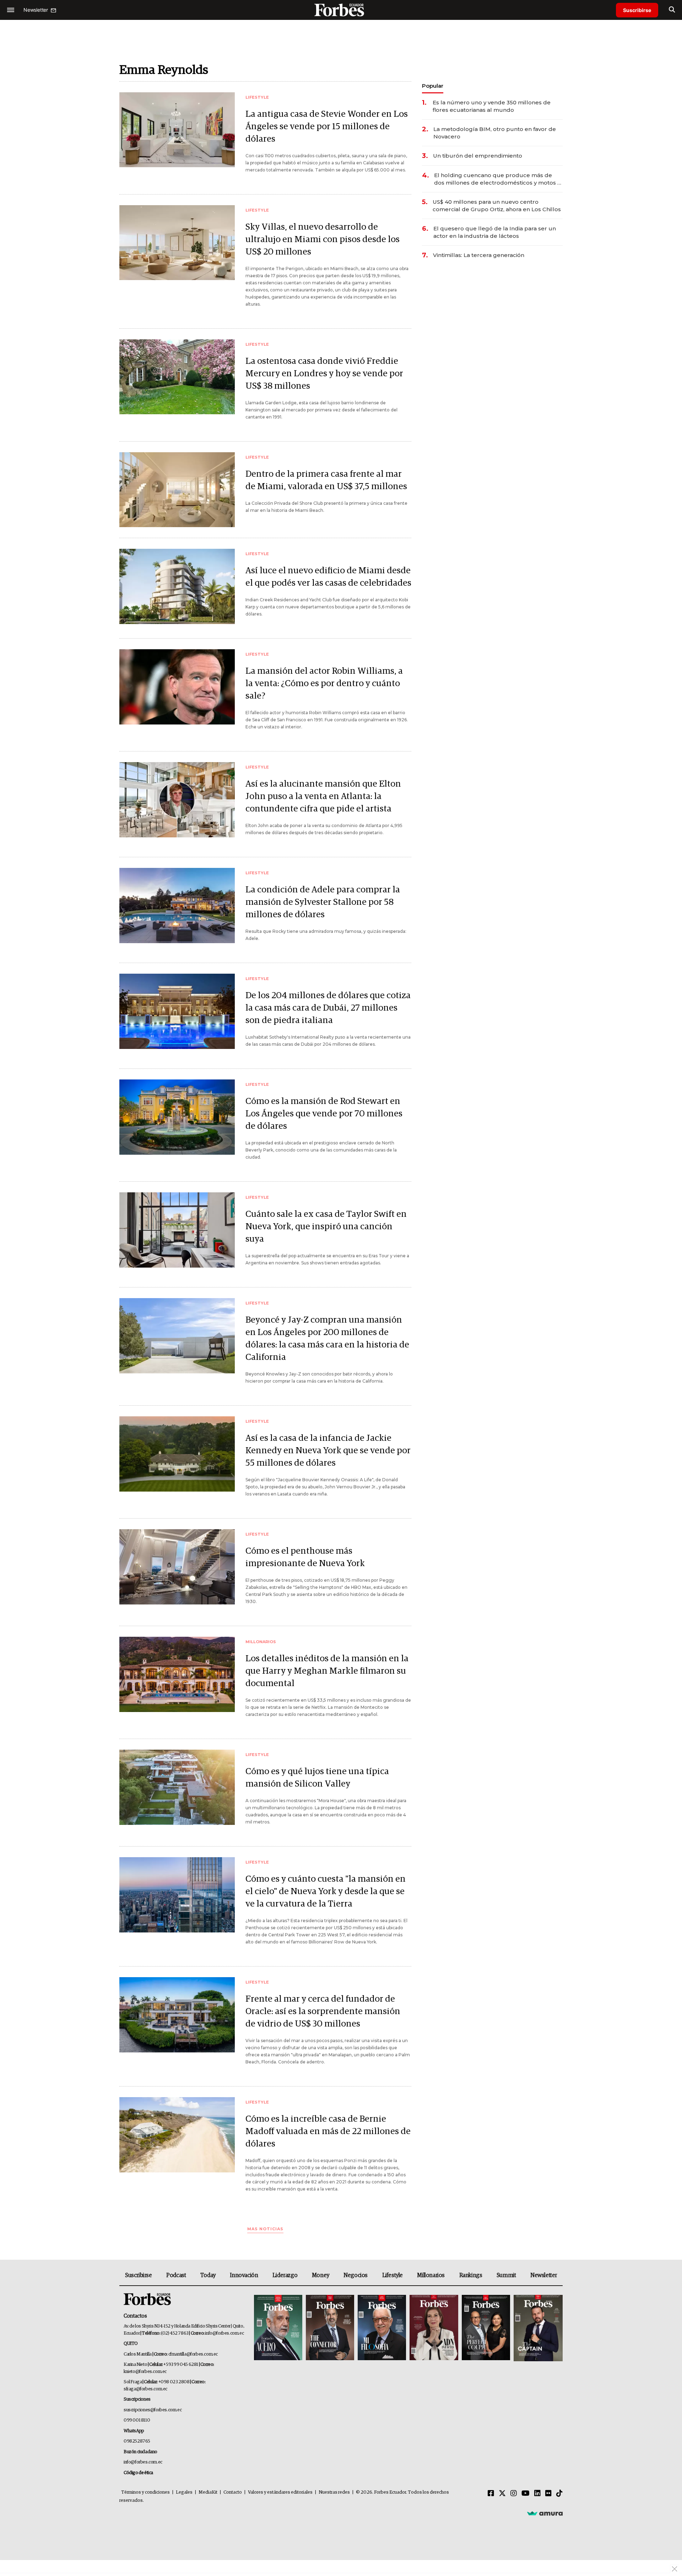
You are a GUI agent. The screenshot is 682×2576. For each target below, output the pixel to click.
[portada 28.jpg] (434, 2328)
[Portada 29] (382, 2328)
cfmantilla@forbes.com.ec (193, 2354)
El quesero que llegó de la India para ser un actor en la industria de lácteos (495, 232)
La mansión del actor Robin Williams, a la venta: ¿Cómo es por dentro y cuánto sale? (324, 683)
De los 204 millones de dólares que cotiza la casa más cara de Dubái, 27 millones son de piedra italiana (328, 1008)
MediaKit (208, 2492)
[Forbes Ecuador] (341, 10)
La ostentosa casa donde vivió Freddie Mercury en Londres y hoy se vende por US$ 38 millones (324, 374)
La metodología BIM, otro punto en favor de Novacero (495, 133)
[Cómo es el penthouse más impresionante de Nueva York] (177, 1567)
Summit (506, 2275)
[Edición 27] (486, 2328)
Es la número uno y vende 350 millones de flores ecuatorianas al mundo (492, 106)
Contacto (233, 2492)
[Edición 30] (330, 2328)
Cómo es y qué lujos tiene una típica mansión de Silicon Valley (317, 1778)
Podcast (176, 2275)
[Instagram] (514, 2494)
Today (208, 2275)
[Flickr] (548, 2494)
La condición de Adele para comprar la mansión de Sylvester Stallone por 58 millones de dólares (323, 902)
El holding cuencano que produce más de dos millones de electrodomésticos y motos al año (498, 179)
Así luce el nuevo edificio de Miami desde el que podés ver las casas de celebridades (328, 577)
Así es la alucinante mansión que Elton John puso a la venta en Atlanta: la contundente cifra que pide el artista (323, 796)
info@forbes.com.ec (224, 2333)
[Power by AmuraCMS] (545, 2513)
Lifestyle (393, 2275)
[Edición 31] (278, 2328)
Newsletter (544, 2275)
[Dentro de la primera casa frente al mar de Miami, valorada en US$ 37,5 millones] (177, 490)
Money (321, 2275)
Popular (433, 86)
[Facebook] (491, 2494)
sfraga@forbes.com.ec (145, 2389)
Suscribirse (637, 10)
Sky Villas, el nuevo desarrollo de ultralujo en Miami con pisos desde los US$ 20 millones (323, 239)
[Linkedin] (537, 2494)
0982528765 (137, 2441)
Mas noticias (265, 2229)
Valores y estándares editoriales (280, 2492)
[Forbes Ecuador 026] (537, 2328)
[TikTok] (559, 2494)
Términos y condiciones (145, 2492)
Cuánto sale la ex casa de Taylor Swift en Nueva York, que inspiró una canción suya (326, 1227)
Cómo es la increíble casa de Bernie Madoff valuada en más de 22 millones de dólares (328, 2131)
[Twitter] (502, 2494)
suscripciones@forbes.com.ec (153, 2410)
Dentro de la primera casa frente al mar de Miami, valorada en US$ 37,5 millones (326, 480)
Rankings (471, 2275)
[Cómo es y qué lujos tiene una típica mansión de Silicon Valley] (177, 1787)
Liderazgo (285, 2275)
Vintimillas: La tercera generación (479, 255)
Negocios (356, 2275)
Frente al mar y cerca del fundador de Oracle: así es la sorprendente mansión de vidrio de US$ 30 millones (323, 2011)
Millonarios (431, 2275)
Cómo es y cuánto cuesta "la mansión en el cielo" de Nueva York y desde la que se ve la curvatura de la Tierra (326, 1891)
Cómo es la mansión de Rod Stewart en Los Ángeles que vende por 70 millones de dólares (324, 1114)
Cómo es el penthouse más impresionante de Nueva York (305, 1557)
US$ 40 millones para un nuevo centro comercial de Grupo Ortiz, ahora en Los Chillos (497, 206)
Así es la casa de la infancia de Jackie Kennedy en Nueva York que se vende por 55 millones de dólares (328, 1451)
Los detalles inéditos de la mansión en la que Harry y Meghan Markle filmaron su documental (327, 1671)
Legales (184, 2492)
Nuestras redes (334, 2492)
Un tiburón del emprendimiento (478, 156)
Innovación (244, 2275)
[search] (672, 10)
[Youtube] (526, 2494)
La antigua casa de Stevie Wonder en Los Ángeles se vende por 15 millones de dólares (327, 127)
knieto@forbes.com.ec (145, 2372)
